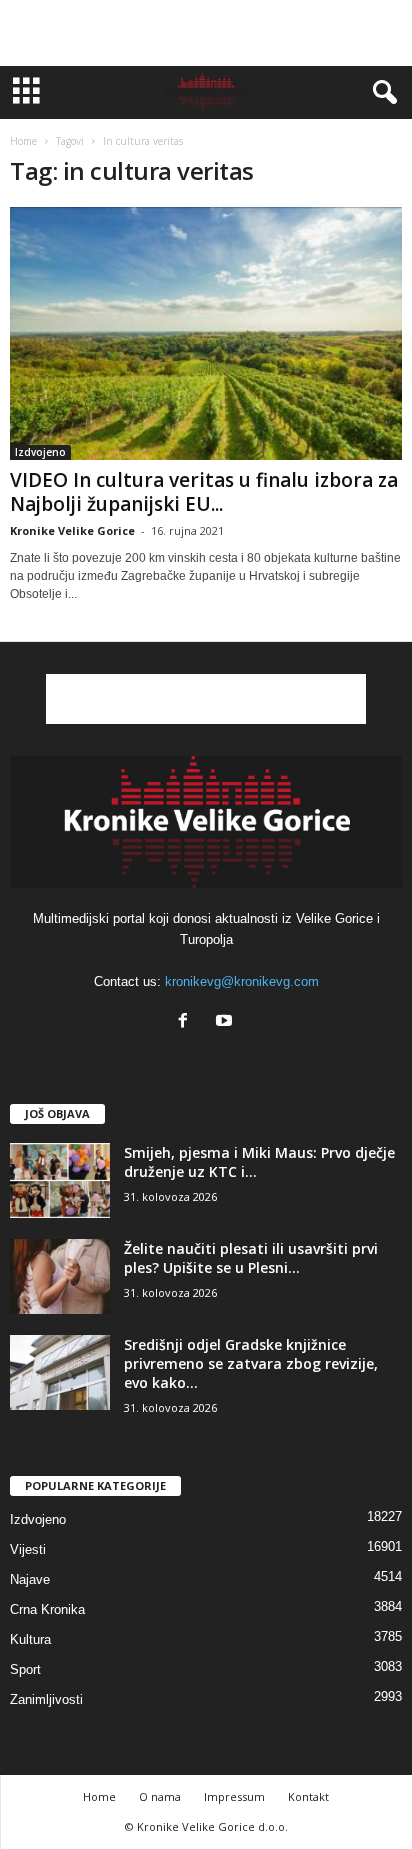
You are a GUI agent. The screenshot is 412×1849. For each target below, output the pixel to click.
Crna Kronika (47, 1609)
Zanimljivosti (46, 1699)
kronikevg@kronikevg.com (242, 981)
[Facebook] (187, 1022)
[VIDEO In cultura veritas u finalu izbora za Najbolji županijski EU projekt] (206, 333)
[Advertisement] (206, 33)
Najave (30, 1579)
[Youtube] (226, 1022)
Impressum (234, 1796)
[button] (381, 93)
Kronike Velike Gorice (72, 530)
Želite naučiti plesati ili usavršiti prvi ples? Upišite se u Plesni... (251, 1258)
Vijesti (28, 1549)
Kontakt (308, 1796)
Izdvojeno (40, 452)
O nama (160, 1796)
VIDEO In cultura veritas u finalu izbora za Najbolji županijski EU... (204, 492)
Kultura (30, 1639)
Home (23, 141)
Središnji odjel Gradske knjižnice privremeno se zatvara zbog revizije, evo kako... (251, 1363)
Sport (25, 1669)
